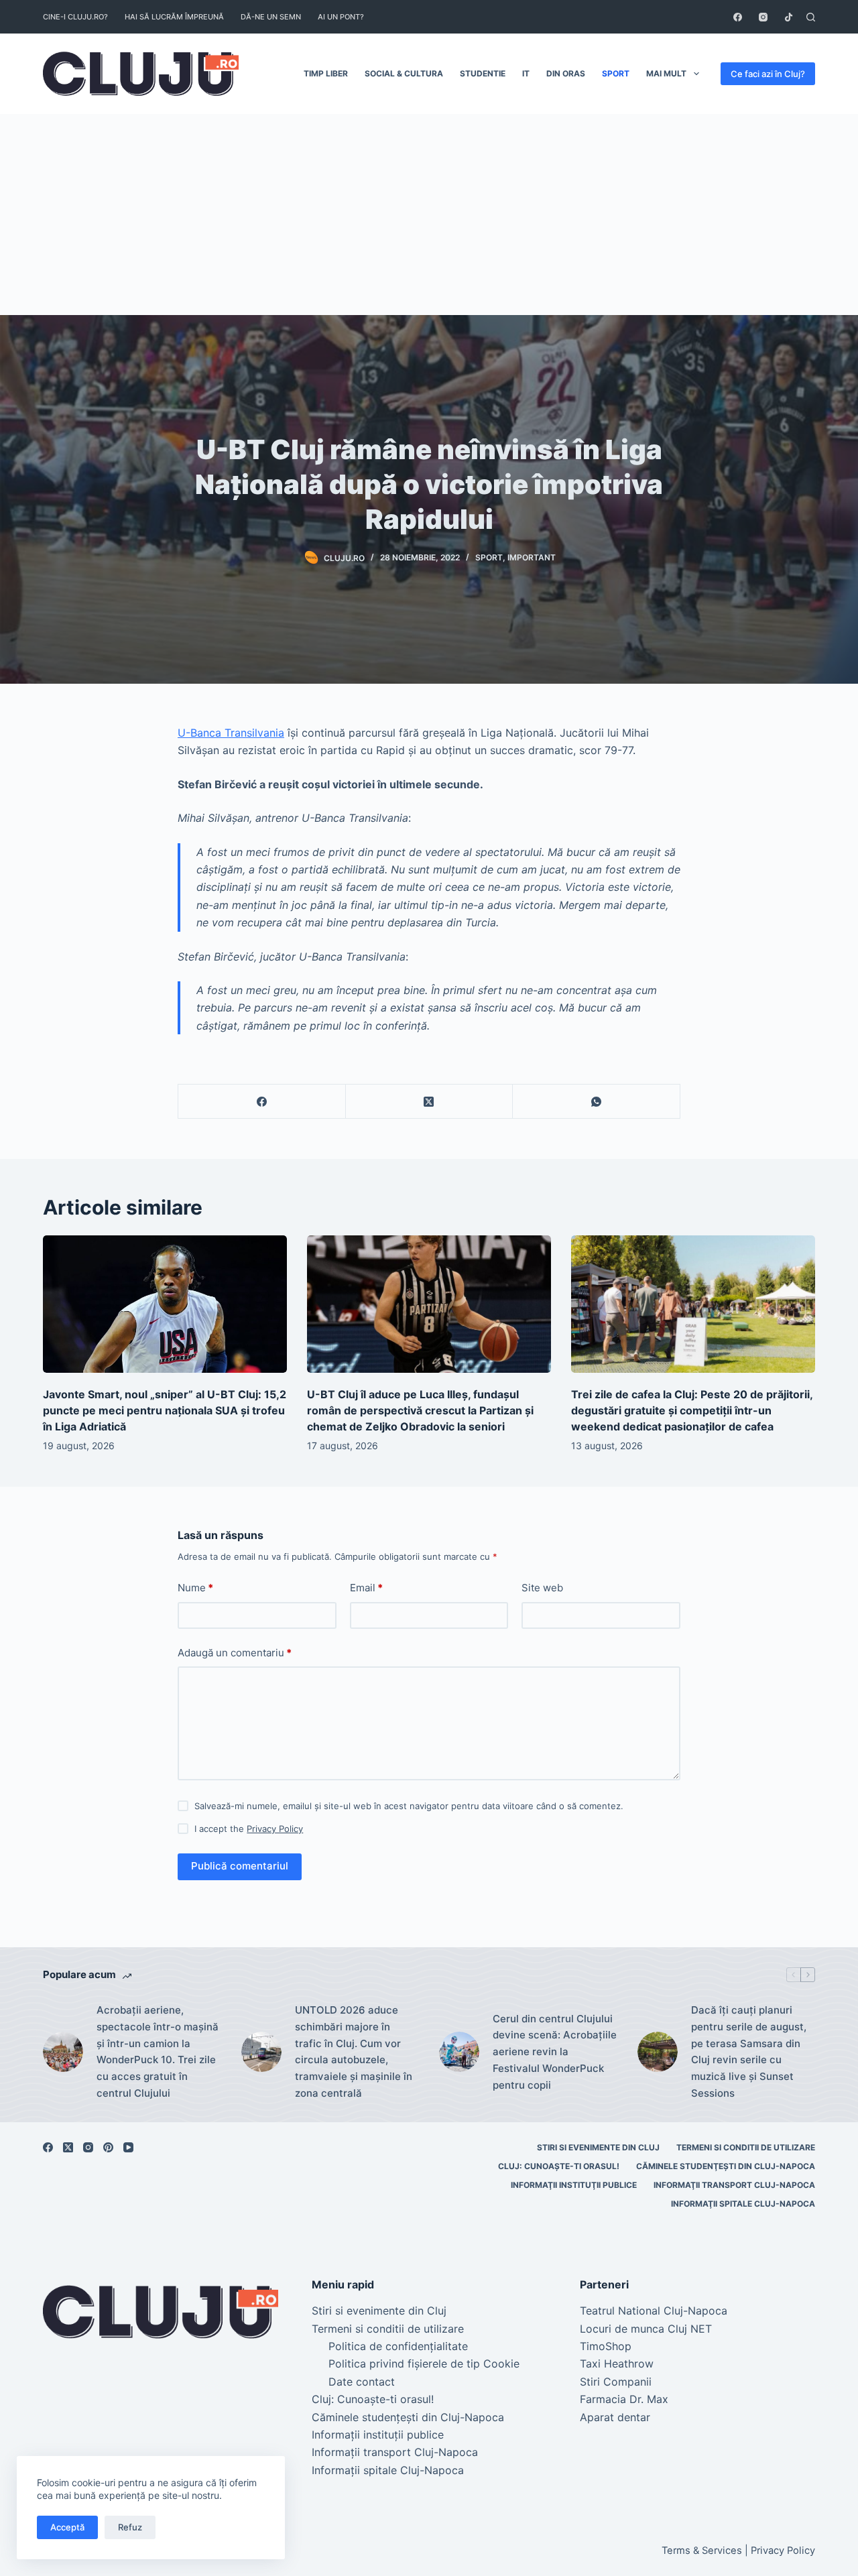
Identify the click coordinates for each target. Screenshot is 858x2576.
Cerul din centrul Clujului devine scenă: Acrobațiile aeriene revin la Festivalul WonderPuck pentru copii (555, 2052)
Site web (542, 1588)
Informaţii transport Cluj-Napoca (734, 2185)
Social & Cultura (404, 73)
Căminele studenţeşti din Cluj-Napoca (726, 2166)
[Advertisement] (429, 214)
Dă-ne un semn (271, 17)
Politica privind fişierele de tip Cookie (424, 2364)
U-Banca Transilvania (231, 733)
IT (526, 73)
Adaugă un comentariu (235, 1653)
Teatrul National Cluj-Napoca (654, 2311)
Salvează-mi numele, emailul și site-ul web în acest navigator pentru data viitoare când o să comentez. (409, 1806)
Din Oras (566, 73)
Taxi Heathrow (617, 2364)
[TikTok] (789, 17)
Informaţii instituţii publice (574, 2185)
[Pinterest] (108, 2147)
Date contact (362, 2382)
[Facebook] (738, 17)
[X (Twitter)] (430, 1102)
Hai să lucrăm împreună (174, 17)
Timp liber (326, 73)
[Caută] (811, 17)
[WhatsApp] (597, 1102)
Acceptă (67, 2527)
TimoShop (606, 2346)
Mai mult (666, 73)
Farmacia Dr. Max (624, 2399)
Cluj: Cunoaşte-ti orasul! (559, 2166)
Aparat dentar (615, 2417)
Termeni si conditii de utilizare (746, 2147)
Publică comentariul (240, 1866)
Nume (195, 1588)
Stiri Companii (616, 2382)
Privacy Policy (275, 1829)
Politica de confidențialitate (398, 2346)
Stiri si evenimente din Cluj (598, 2147)
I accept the (249, 1829)
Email (366, 1588)
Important (532, 557)
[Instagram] (763, 17)
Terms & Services (702, 2551)
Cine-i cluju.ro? (75, 17)
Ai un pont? (341, 17)
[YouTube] (128, 2147)
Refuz (130, 2527)
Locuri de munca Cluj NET (646, 2329)
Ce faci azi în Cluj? (768, 74)
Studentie (483, 73)
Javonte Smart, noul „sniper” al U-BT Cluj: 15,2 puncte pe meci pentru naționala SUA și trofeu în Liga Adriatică (165, 1410)
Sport (616, 73)
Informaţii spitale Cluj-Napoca (743, 2204)
